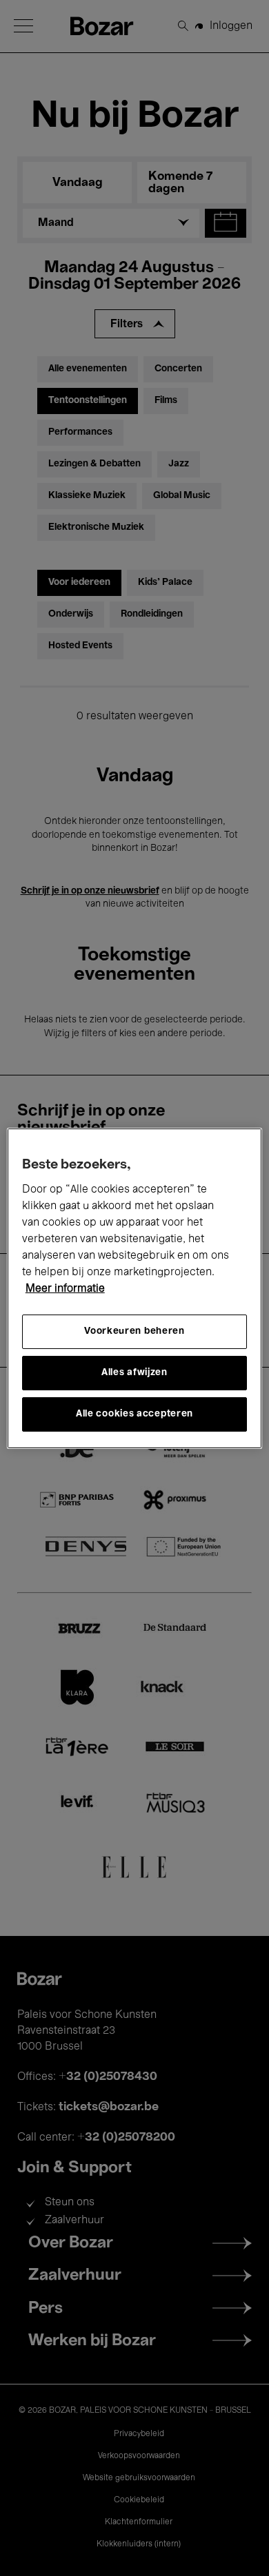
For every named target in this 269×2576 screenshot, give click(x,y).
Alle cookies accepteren (134, 1414)
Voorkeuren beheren (134, 1331)
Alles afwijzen (134, 1373)
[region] (135, 1288)
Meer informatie (65, 1289)
